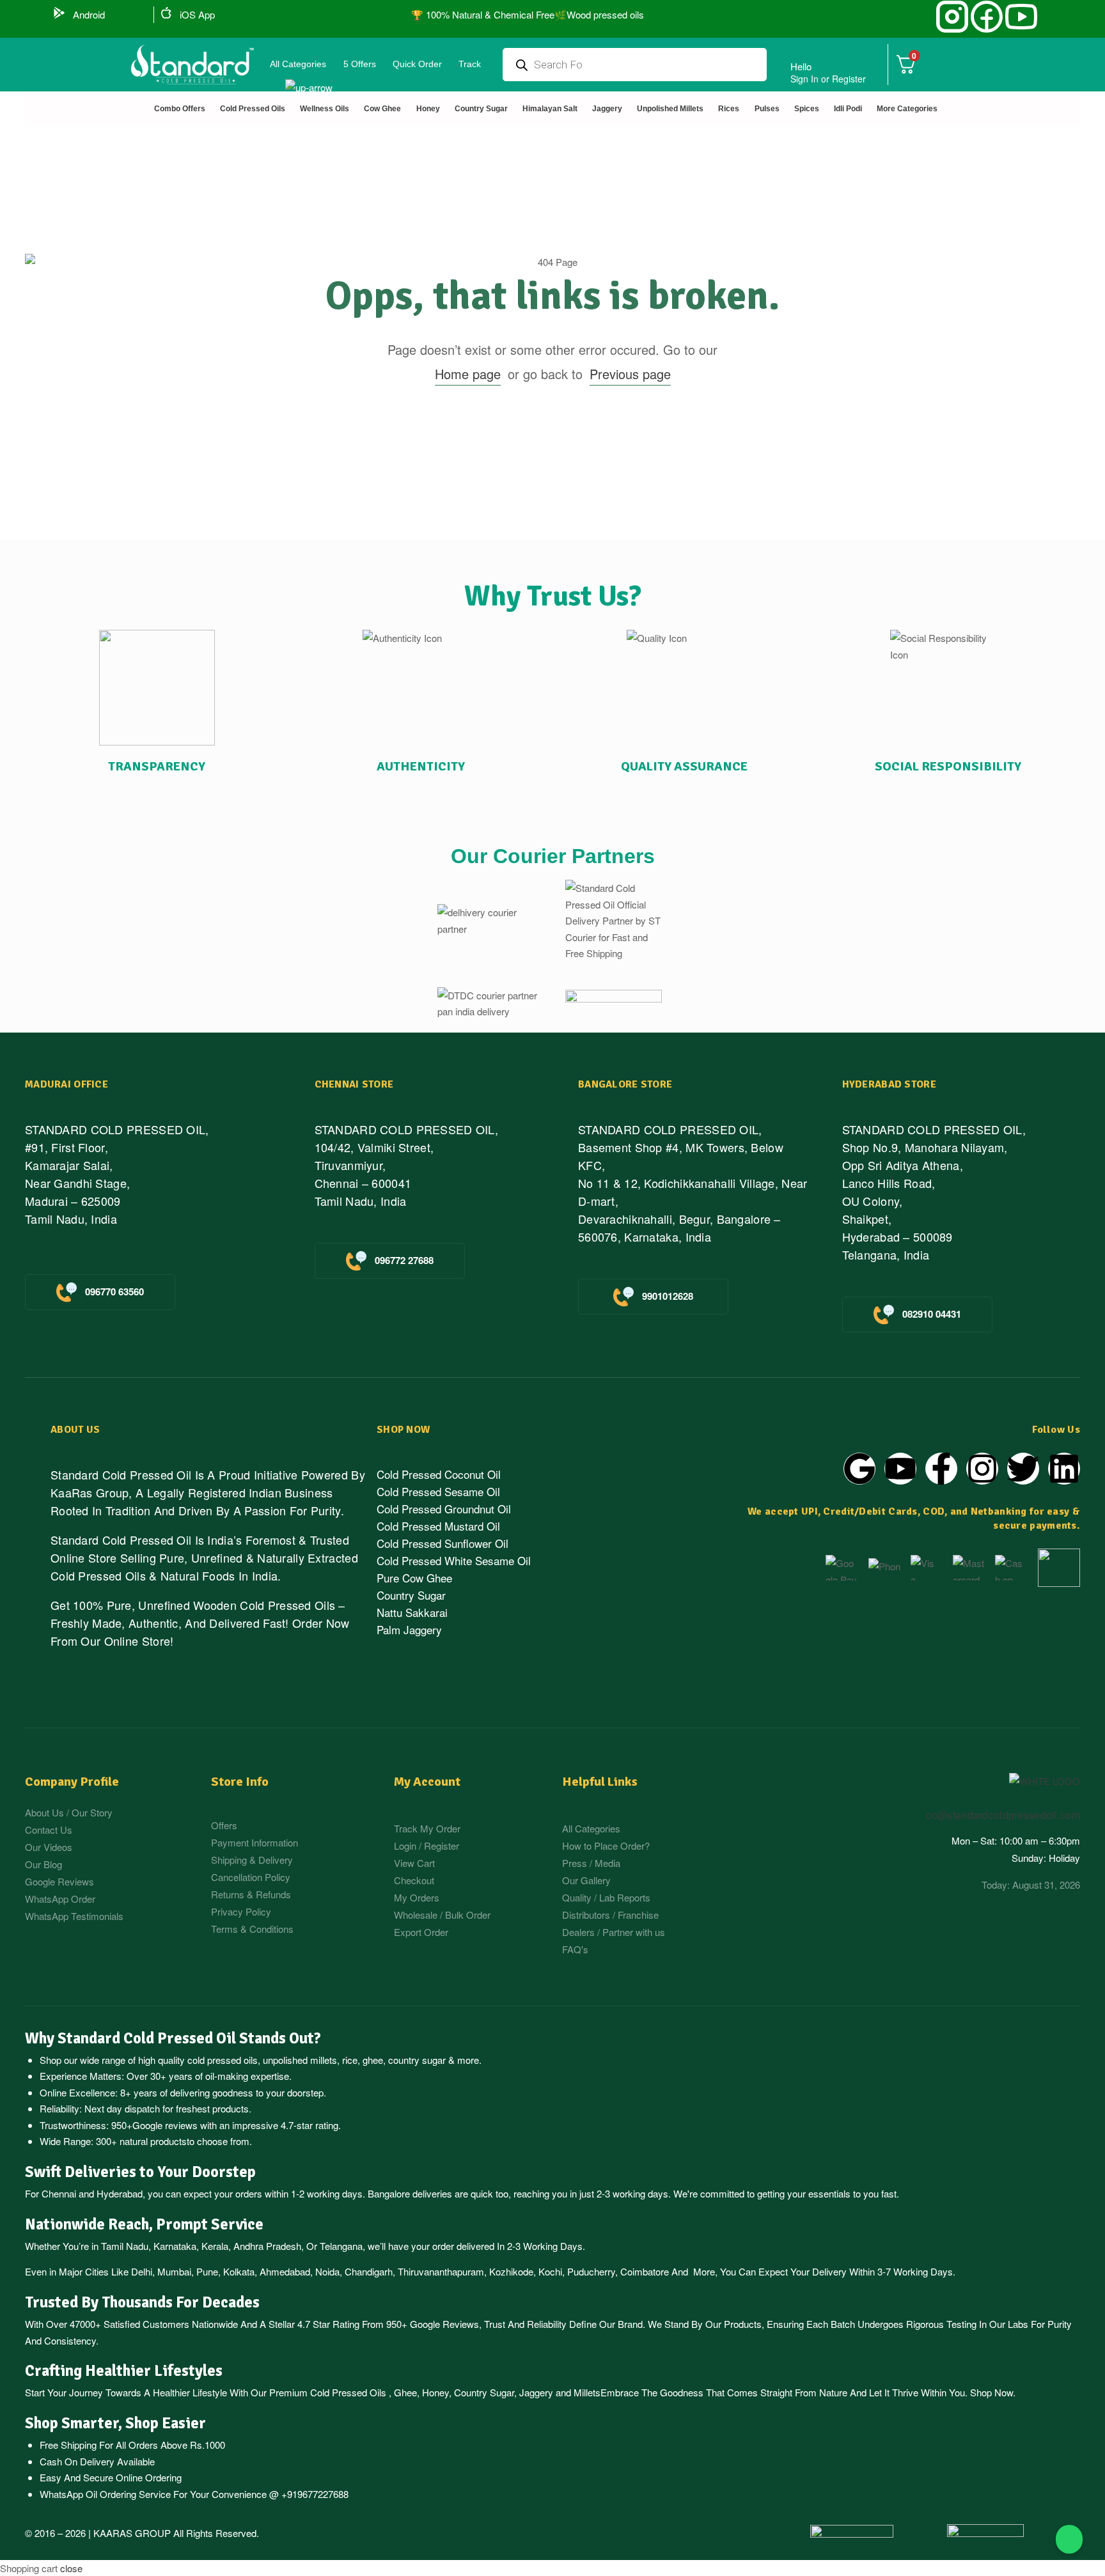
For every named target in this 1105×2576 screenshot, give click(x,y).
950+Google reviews (154, 2125)
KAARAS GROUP (132, 2533)
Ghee (405, 2392)
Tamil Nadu (125, 2246)
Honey (434, 2392)
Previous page (630, 374)
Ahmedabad (285, 2271)
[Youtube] (900, 1469)
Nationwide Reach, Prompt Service (144, 2224)
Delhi (142, 2271)
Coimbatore (645, 2271)
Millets (587, 2392)
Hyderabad (120, 2193)
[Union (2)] (1021, 17)
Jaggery (536, 2392)
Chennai (59, 2193)
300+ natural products (141, 2141)
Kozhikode (511, 2271)
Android (89, 14)
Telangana (341, 2246)
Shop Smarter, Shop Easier (115, 2423)
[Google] (859, 1469)
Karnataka (175, 2246)
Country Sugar (484, 2392)
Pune (207, 2271)
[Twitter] (1023, 1469)
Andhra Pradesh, (269, 2246)
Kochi (550, 2271)
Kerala (215, 2246)
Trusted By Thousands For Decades (142, 2302)
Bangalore (389, 2193)
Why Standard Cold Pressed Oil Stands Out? (173, 2038)
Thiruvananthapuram (441, 2271)
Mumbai (174, 2271)
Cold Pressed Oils (348, 2392)
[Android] (59, 13)
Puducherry (591, 2271)
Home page (468, 374)
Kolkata (239, 2271)
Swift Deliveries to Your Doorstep (140, 2172)
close (71, 2568)
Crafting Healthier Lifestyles (124, 2371)
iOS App (197, 14)
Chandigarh (369, 2271)
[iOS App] (166, 13)
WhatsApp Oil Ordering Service (105, 2494)
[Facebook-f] (941, 1469)
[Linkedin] (1064, 1469)
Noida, (329, 2271)
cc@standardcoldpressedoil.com (1003, 1815)
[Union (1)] (987, 17)
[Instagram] (982, 1469)
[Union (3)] (952, 17)
